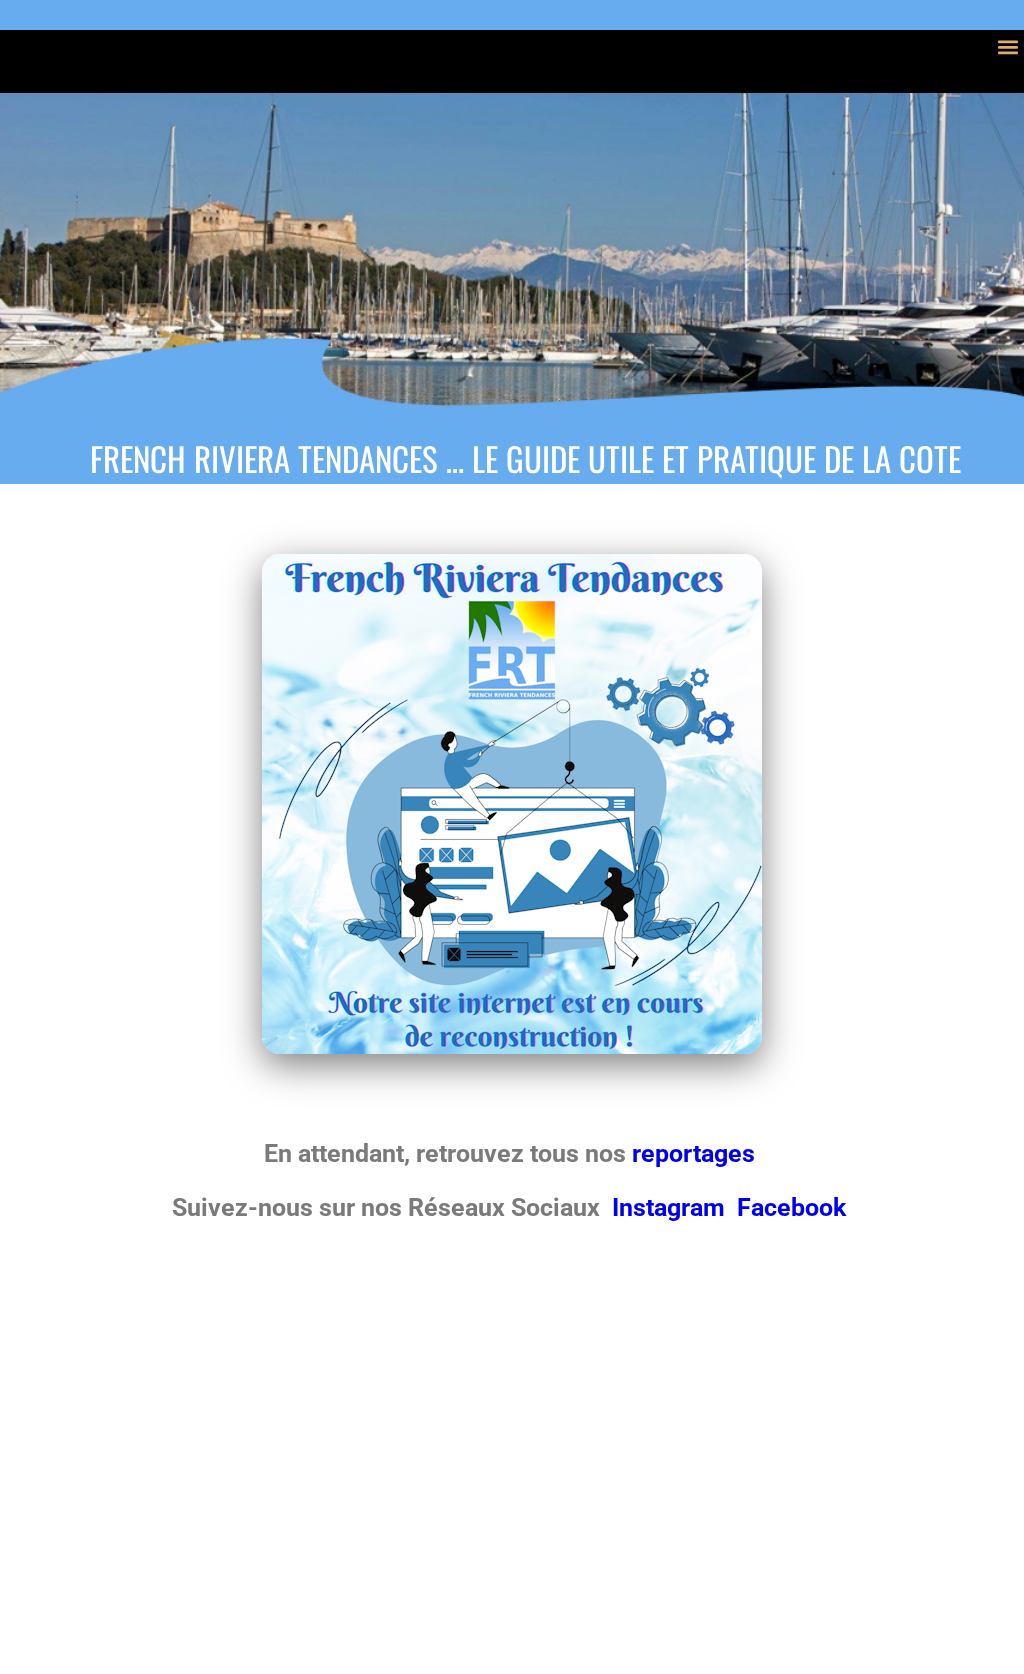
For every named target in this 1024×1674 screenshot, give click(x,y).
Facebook (791, 1207)
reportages (696, 1153)
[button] (1007, 46)
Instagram (671, 1207)
